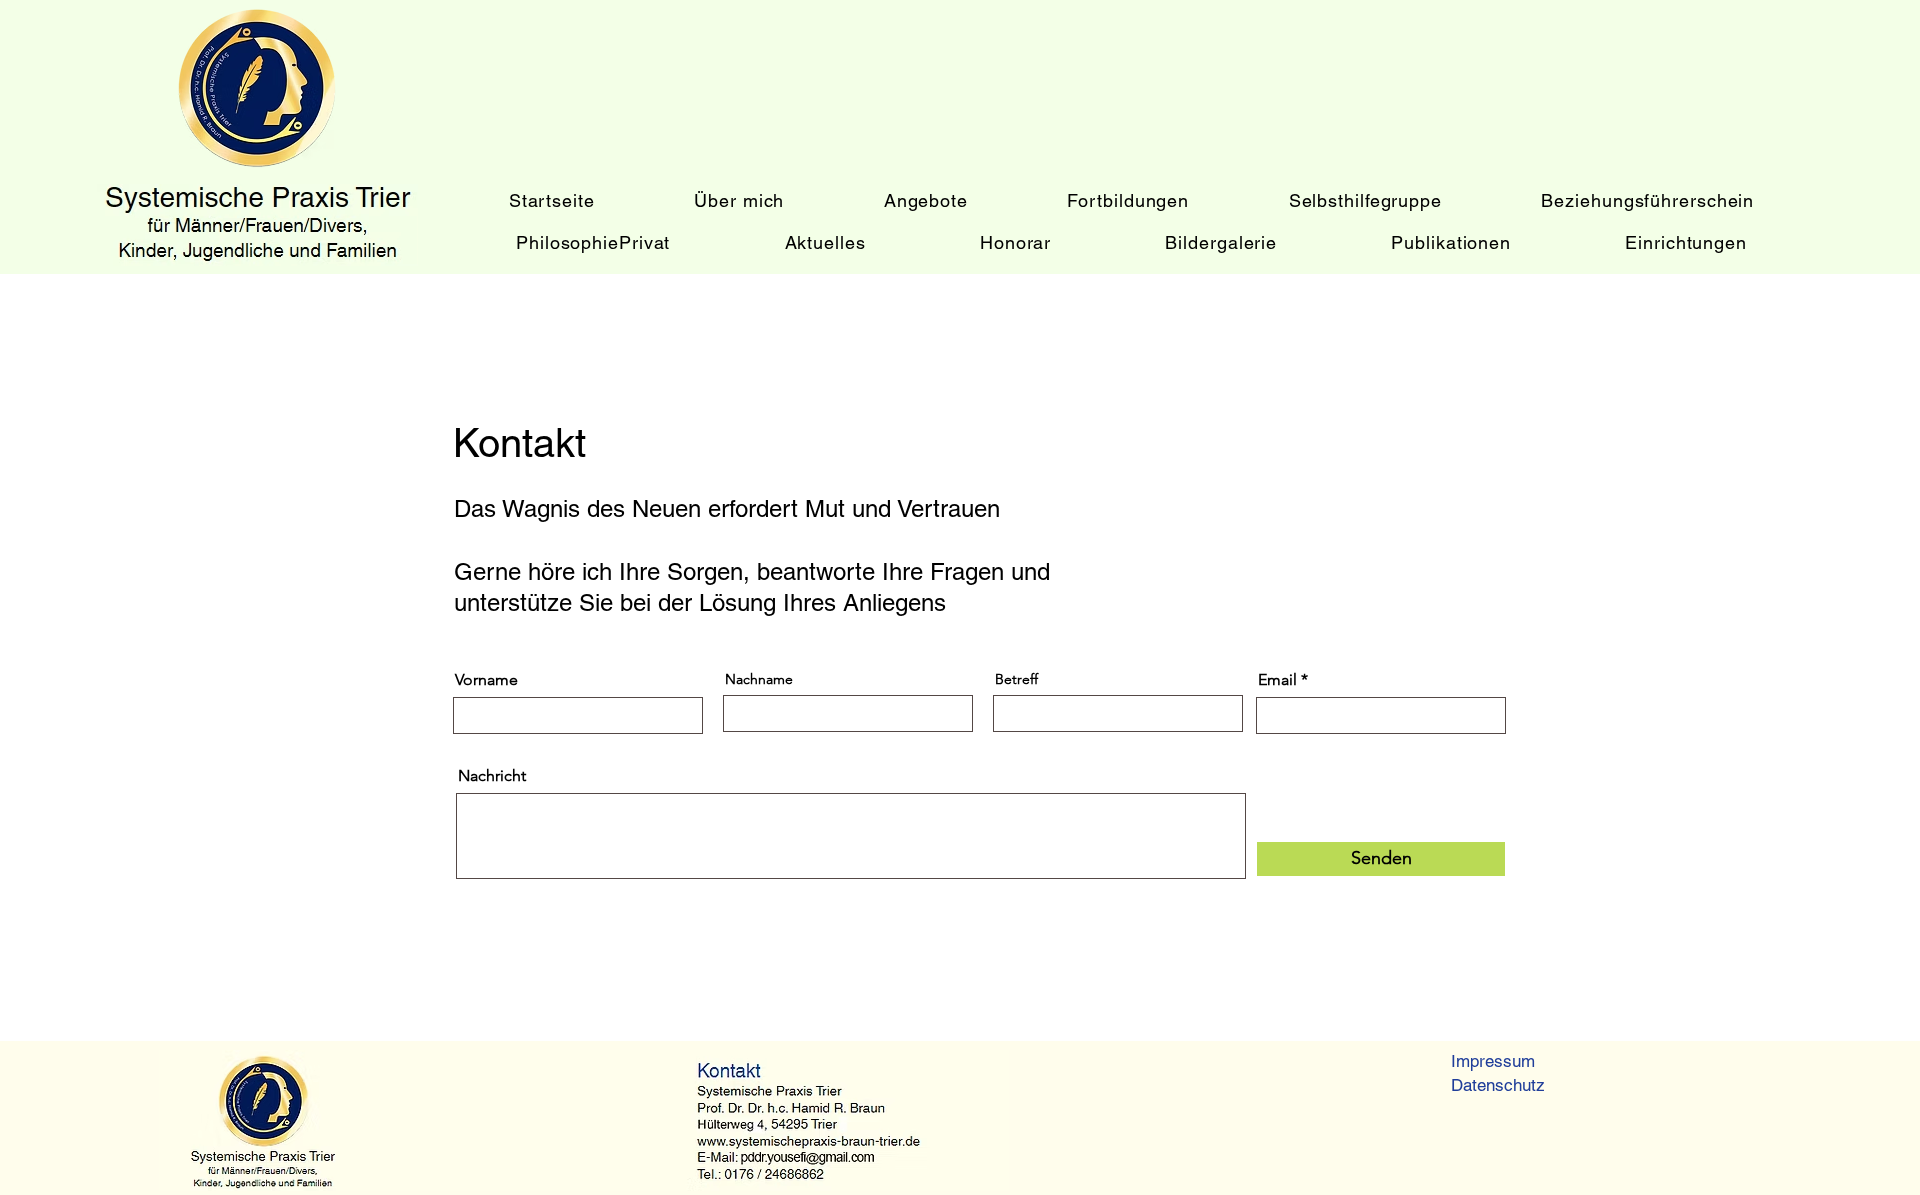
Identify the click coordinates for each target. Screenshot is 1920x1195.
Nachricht (492, 776)
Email (1277, 680)
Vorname (486, 680)
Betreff (1016, 679)
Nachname (759, 679)
